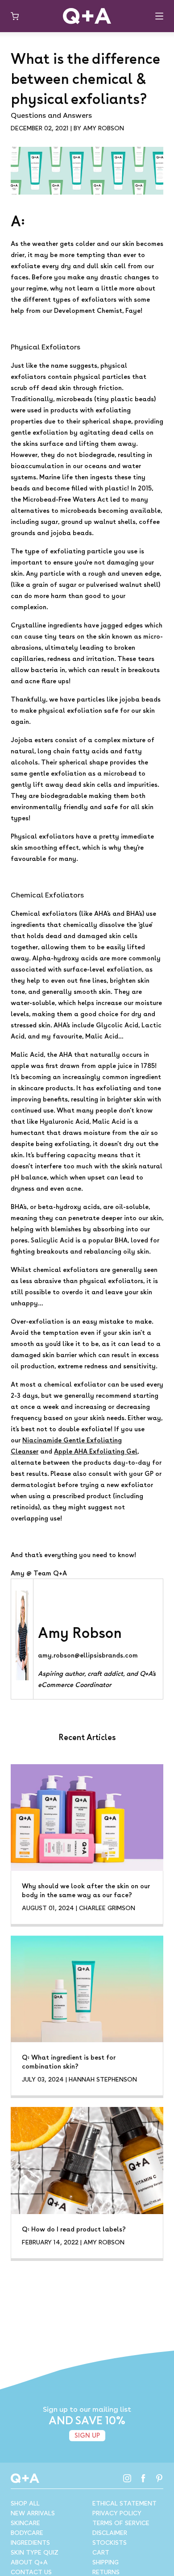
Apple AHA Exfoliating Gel (96, 1451)
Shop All (25, 2503)
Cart (101, 2552)
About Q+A (29, 2562)
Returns (106, 2572)
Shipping (106, 2562)
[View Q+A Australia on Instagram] (127, 2478)
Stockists (110, 2543)
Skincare (25, 2523)
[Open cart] (15, 16)
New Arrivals (33, 2513)
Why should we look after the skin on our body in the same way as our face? (86, 1890)
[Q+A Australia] (87, 16)
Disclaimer (110, 2533)
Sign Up (87, 2435)
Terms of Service (121, 2523)
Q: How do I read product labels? (74, 2229)
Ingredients (30, 2543)
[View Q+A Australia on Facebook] (143, 2478)
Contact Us (31, 2572)
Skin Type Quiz (35, 2552)
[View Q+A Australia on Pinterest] (159, 2478)
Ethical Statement (124, 2503)
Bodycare (27, 2533)
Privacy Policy (117, 2513)
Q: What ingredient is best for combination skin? (69, 2062)
